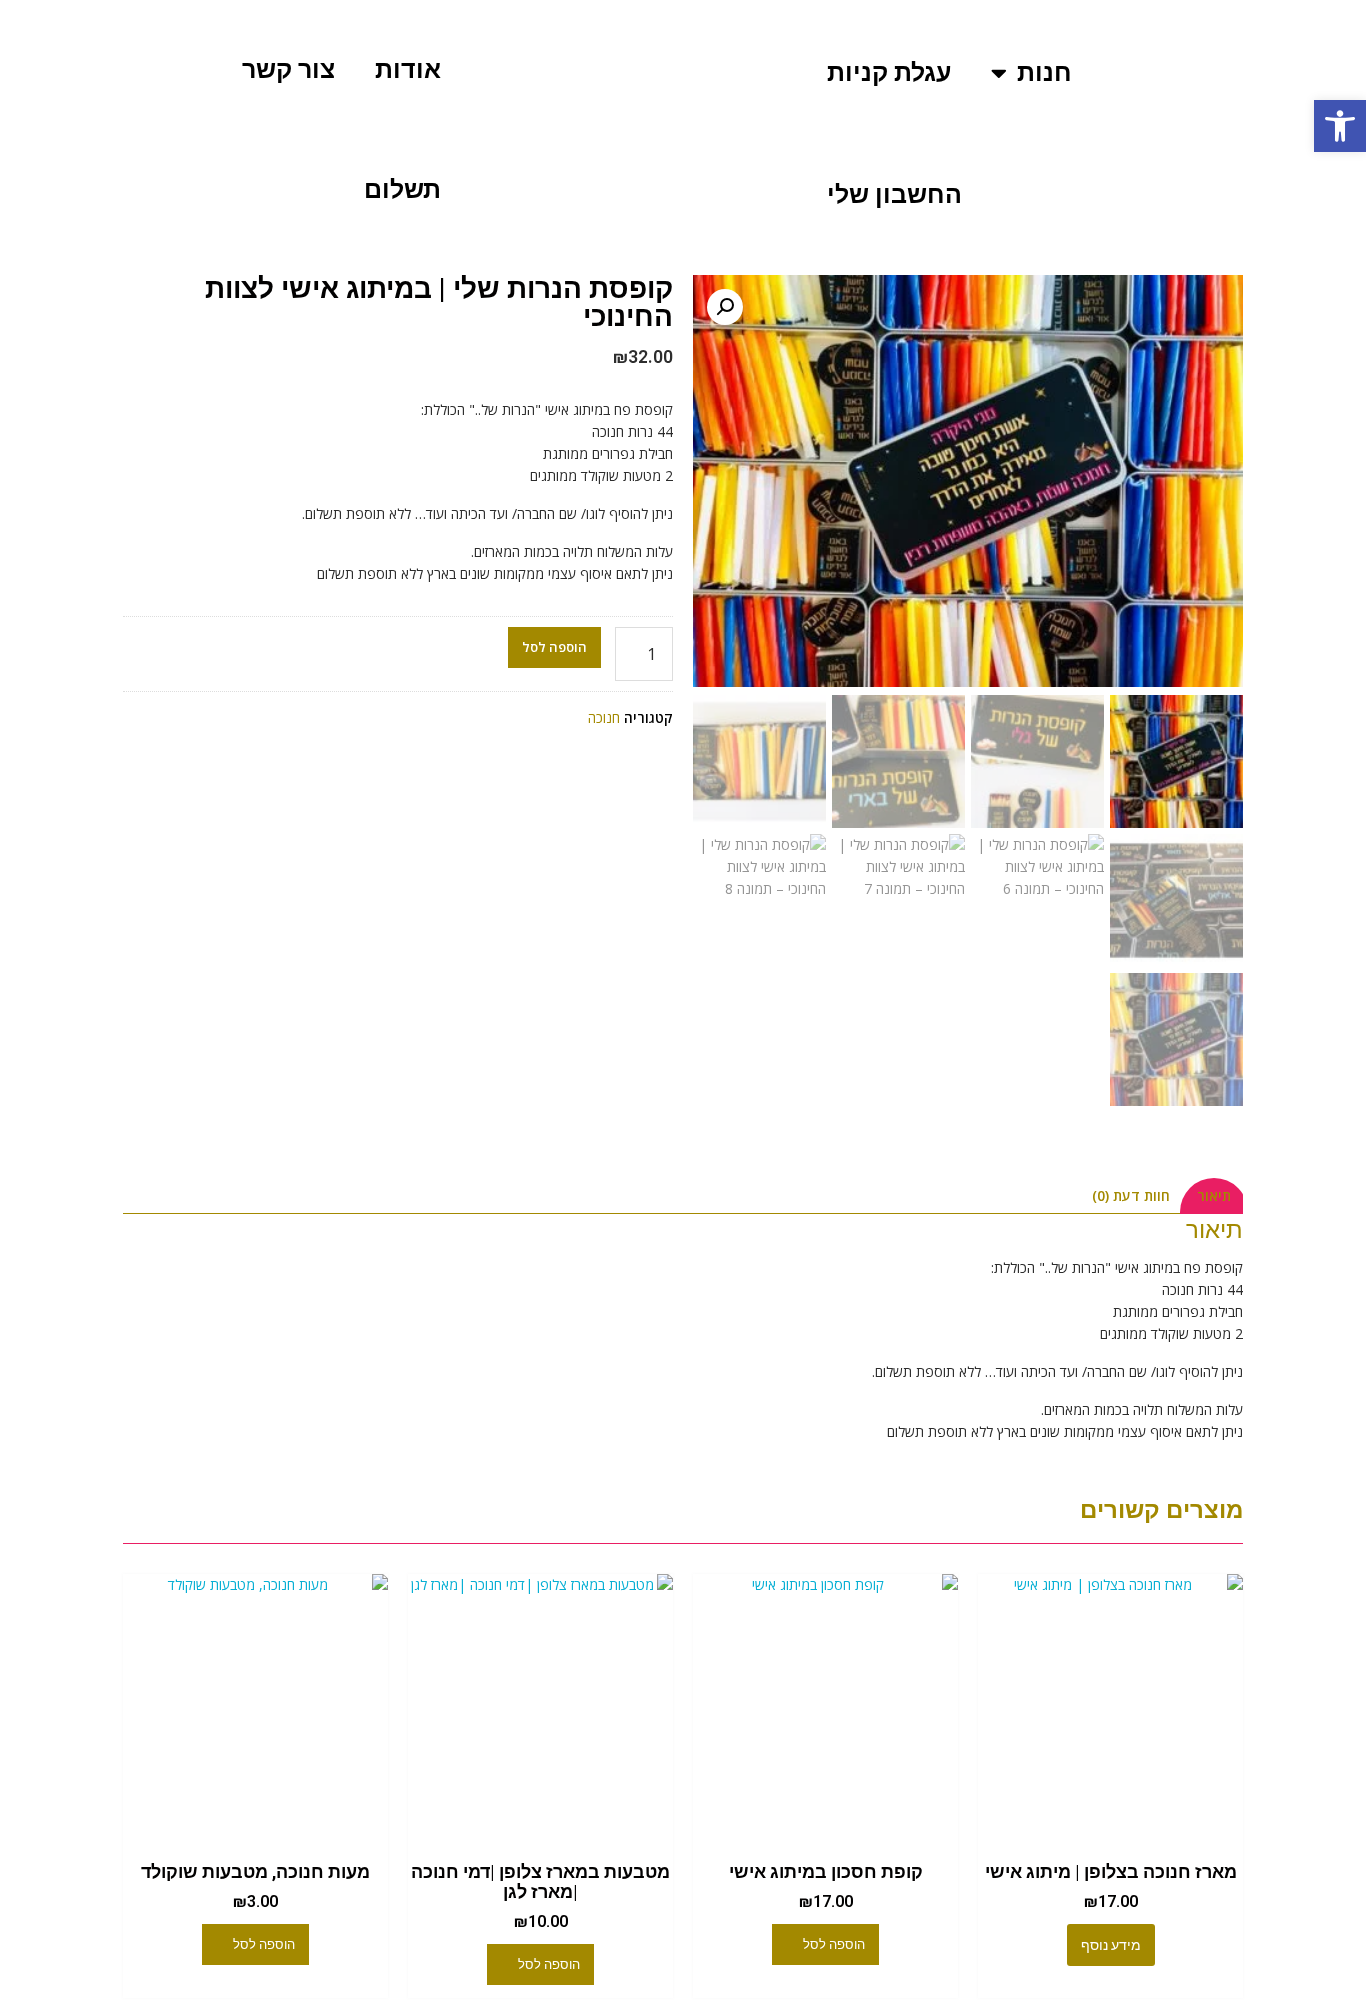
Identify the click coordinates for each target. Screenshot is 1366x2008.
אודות (408, 69)
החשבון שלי (894, 194)
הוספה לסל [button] (834, 1944)
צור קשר (288, 69)
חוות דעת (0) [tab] (1131, 1195)
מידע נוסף (1111, 1945)
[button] (1340, 126)
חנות (1044, 72)
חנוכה (604, 717)
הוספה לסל (554, 647)
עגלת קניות (889, 72)
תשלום (402, 189)
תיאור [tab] (1214, 1195)
